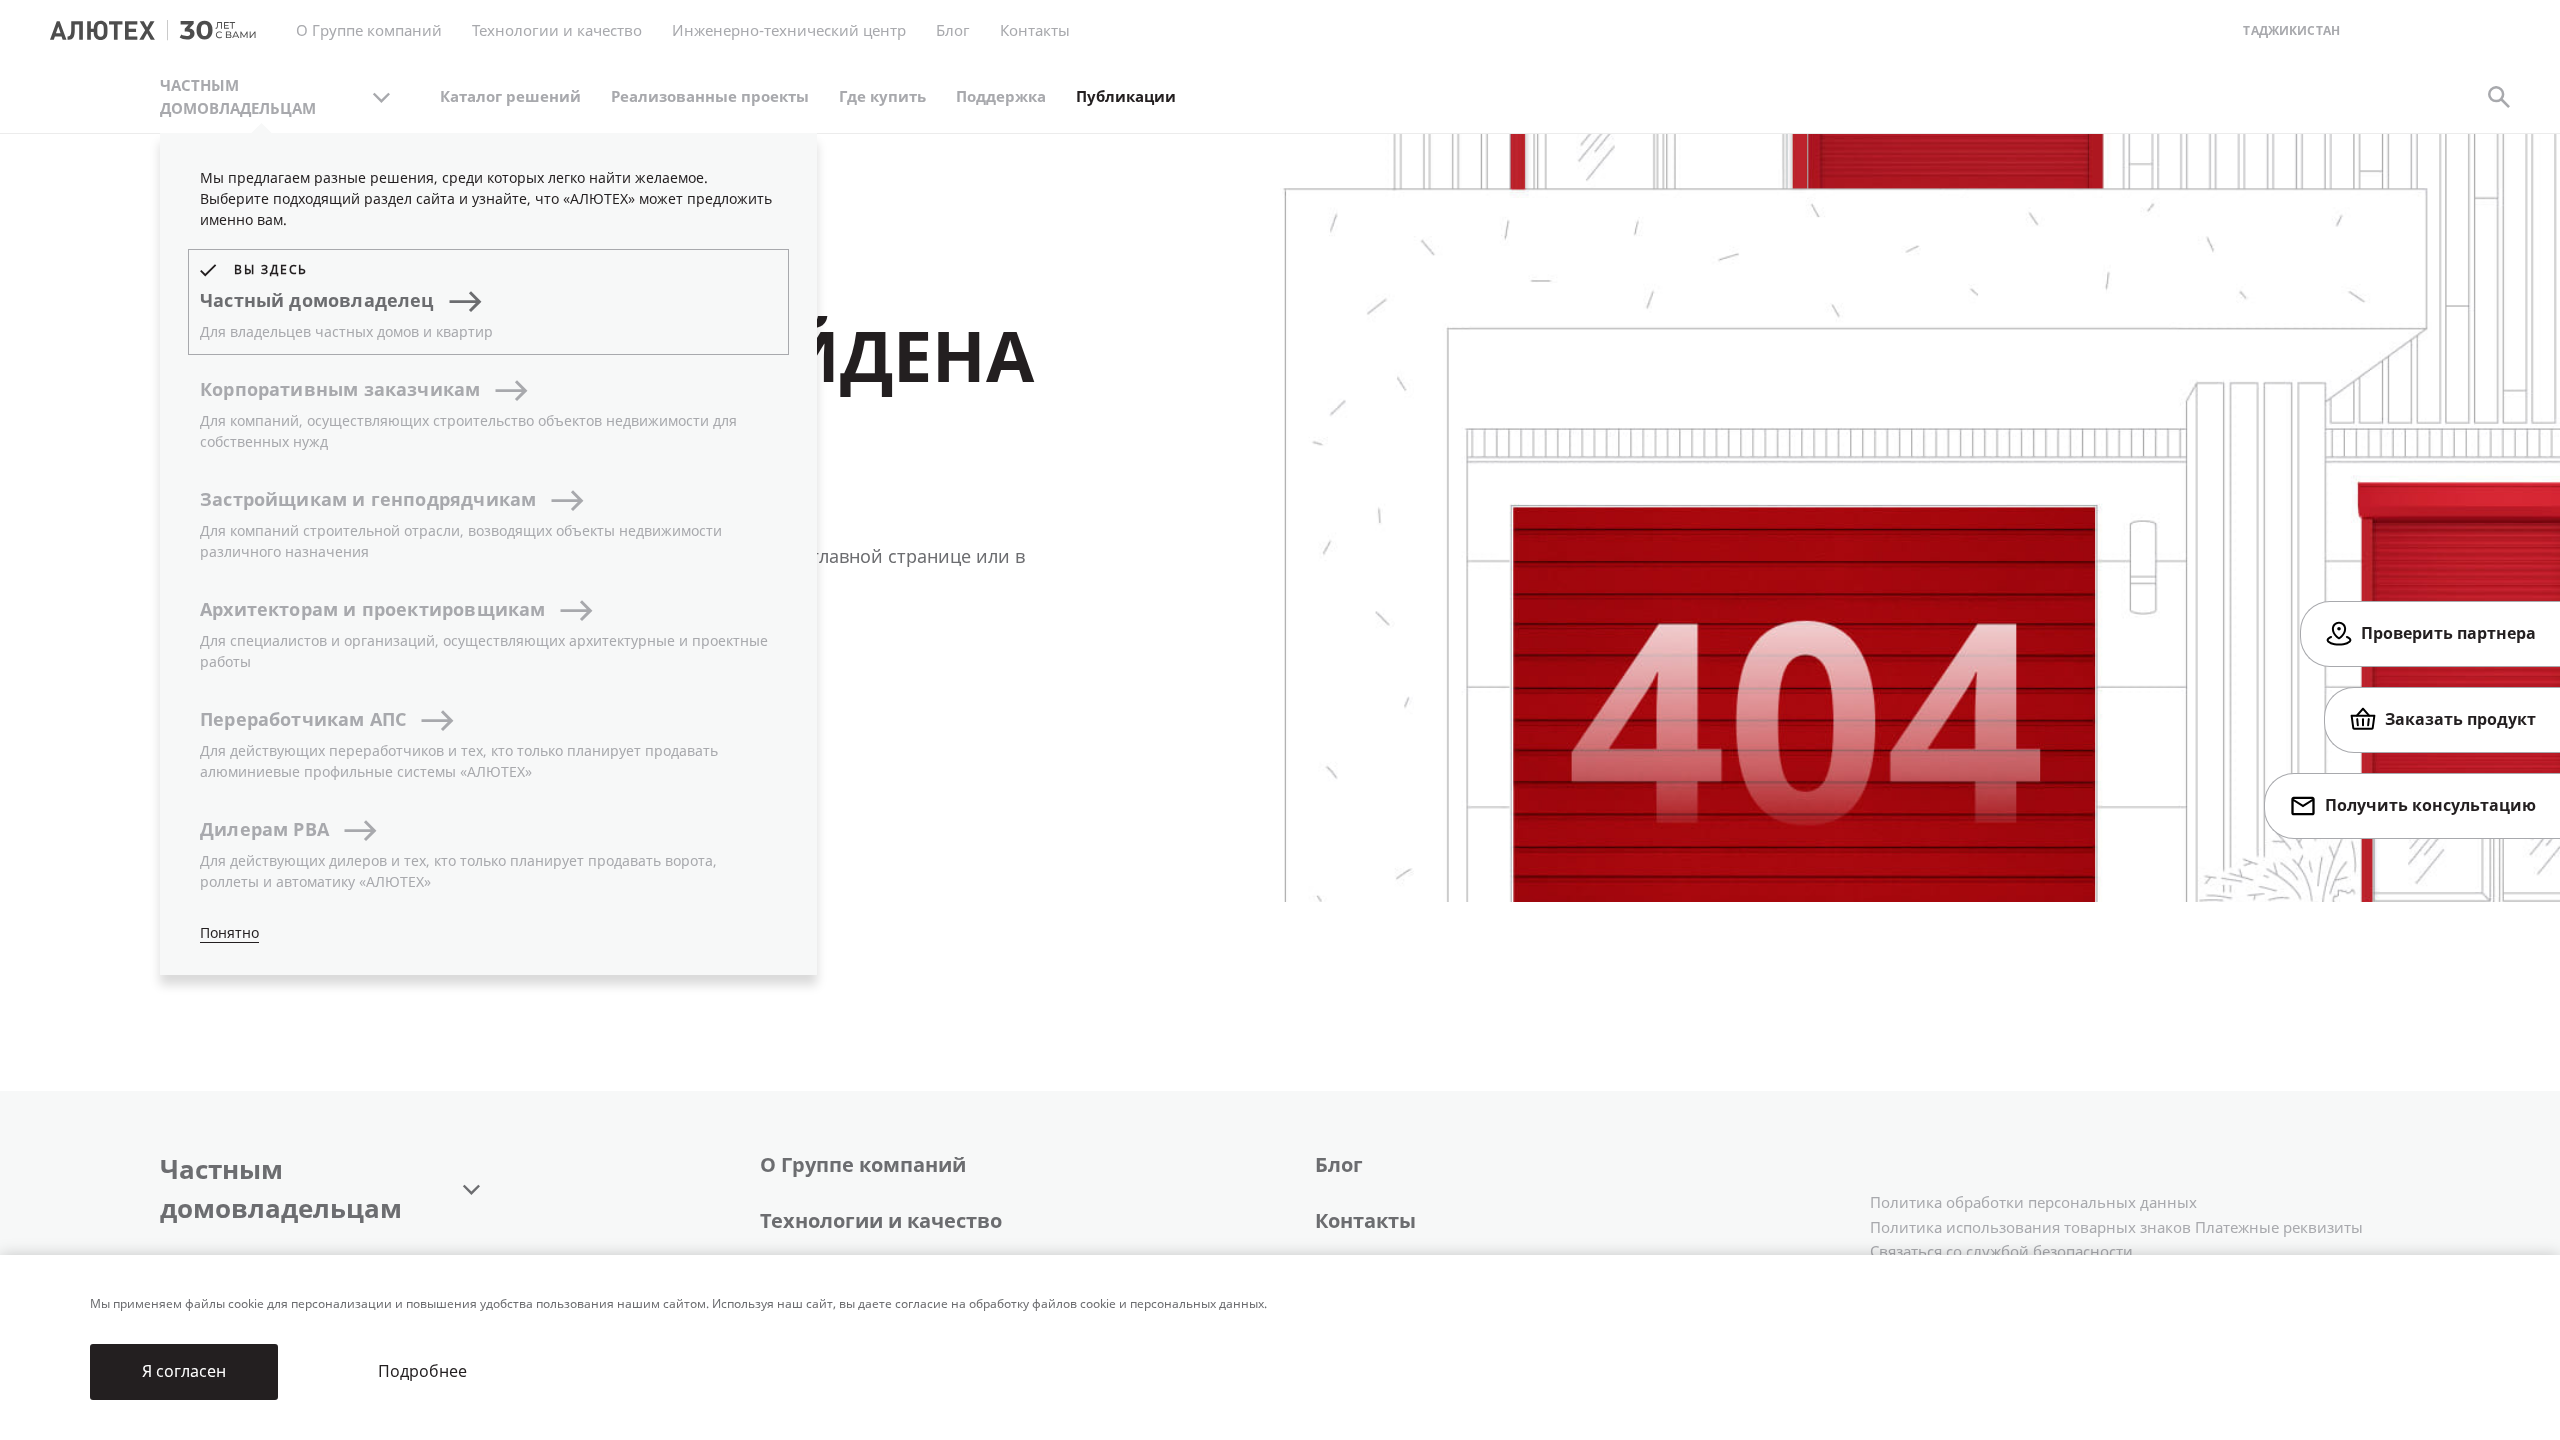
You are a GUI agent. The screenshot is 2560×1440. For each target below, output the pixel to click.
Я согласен (184, 1371)
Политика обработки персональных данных (2033, 1203)
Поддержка (1001, 97)
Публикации (1126, 97)
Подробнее (422, 1371)
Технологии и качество (881, 1221)
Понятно (229, 933)
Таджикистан (2291, 31)
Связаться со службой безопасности (2001, 1252)
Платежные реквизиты (2279, 1228)
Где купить (882, 97)
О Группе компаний (863, 1165)
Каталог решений (510, 97)
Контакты (1365, 1221)
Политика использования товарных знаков (2030, 1228)
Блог (953, 31)
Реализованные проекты (710, 97)
